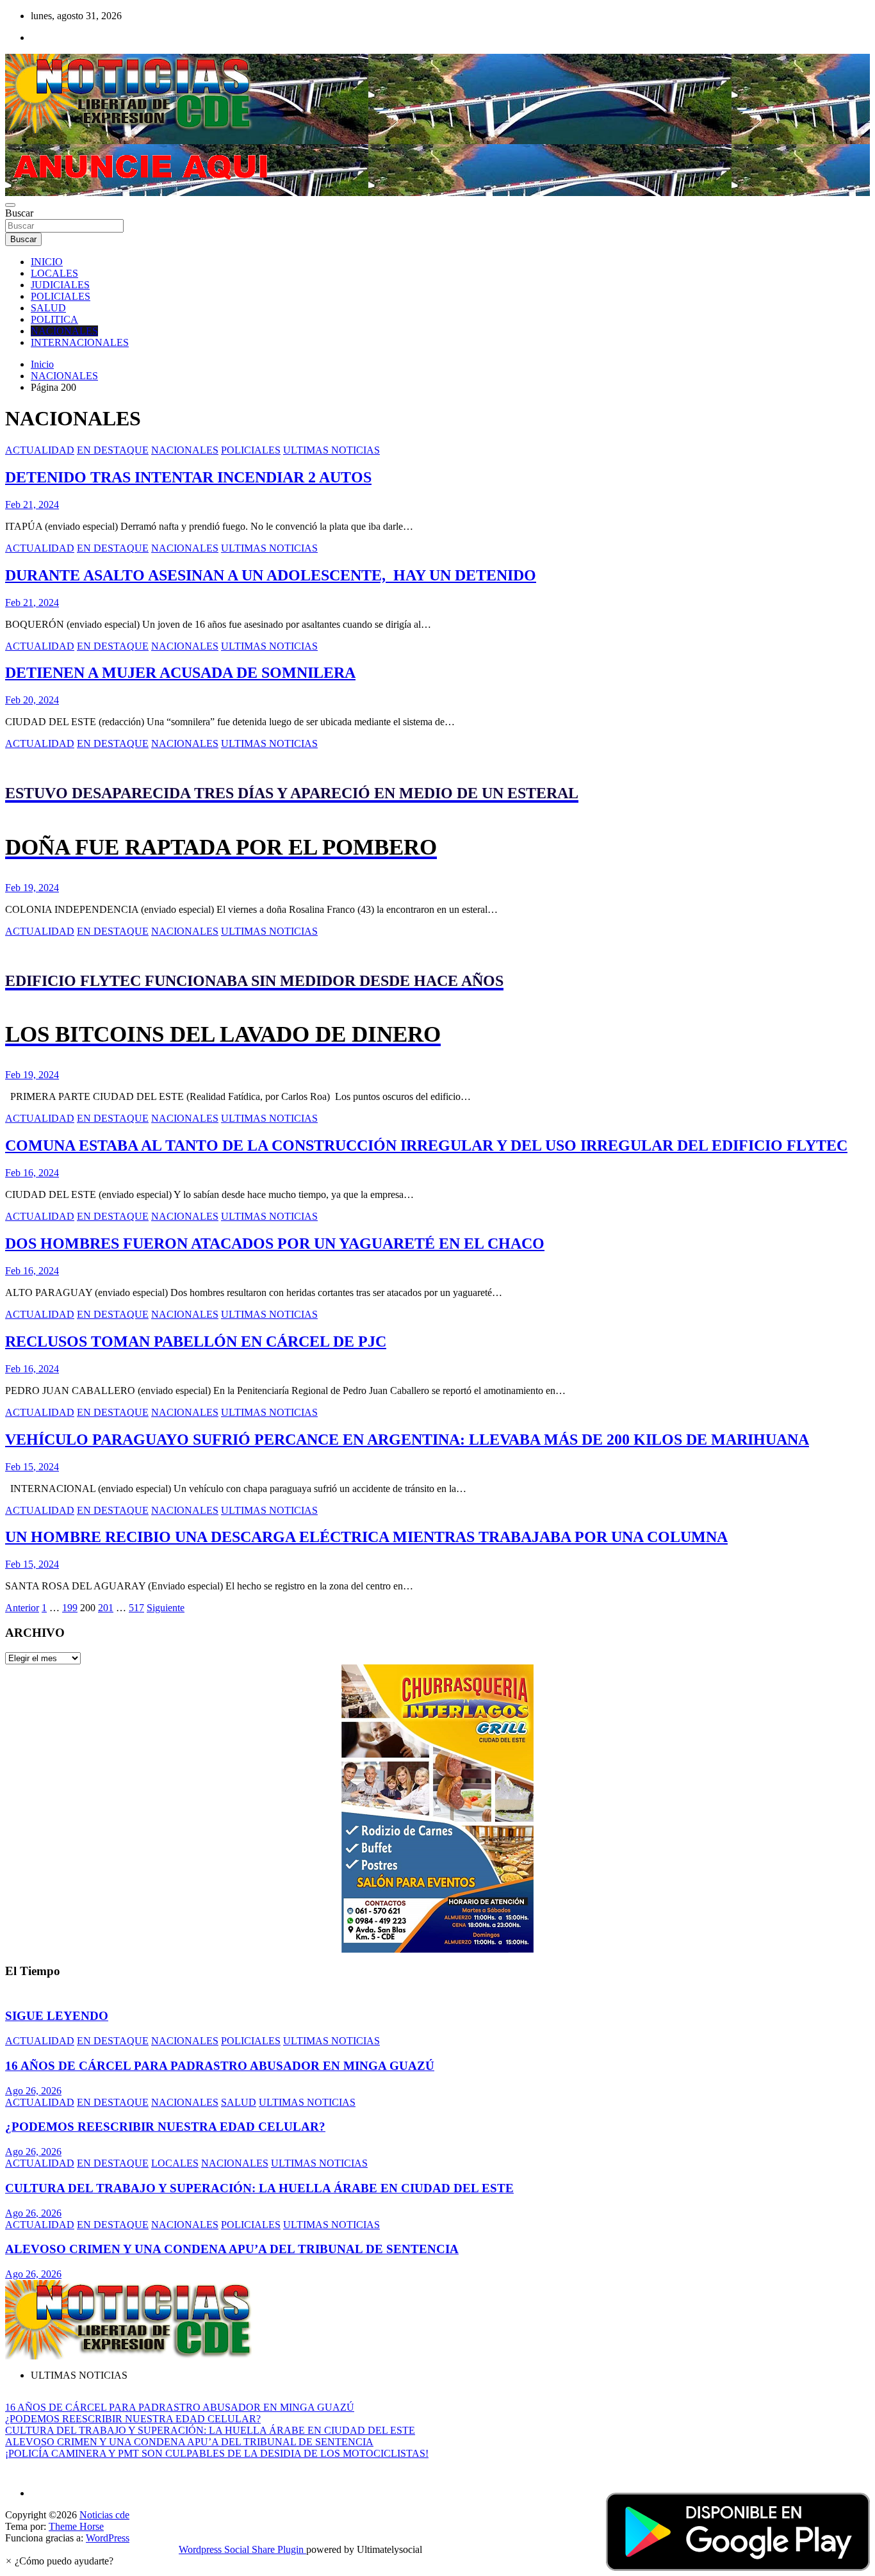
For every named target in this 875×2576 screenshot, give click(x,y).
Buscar (19, 213)
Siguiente (166, 1608)
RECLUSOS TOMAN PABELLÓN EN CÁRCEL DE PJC (196, 1341)
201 (106, 1608)
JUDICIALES (60, 285)
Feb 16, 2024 (32, 1173)
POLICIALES (61, 296)
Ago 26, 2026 (33, 2091)
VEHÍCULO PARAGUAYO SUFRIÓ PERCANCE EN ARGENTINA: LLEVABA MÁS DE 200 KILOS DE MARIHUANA (407, 1440)
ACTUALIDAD (40, 450)
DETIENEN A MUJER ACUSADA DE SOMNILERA (180, 673)
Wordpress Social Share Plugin (242, 2549)
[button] (59, 2561)
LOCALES (54, 273)
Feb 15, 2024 (32, 1467)
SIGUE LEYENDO (57, 2016)
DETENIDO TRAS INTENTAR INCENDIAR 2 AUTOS (188, 477)
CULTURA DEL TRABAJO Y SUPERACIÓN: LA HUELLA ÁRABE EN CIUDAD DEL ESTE (259, 2188)
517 (136, 1608)
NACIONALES (64, 331)
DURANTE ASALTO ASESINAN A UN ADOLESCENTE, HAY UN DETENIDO (271, 575)
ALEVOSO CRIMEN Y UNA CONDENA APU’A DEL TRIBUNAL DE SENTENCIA (232, 2249)
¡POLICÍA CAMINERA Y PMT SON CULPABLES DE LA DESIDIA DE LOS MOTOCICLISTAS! (217, 2453)
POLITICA (54, 319)
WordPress (108, 2538)
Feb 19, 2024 (32, 888)
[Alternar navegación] (10, 205)
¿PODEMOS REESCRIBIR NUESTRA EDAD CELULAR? (165, 2127)
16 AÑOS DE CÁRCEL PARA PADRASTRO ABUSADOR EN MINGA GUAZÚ (220, 2066)
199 (70, 1608)
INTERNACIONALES (80, 342)
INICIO (47, 262)
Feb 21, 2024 (32, 505)
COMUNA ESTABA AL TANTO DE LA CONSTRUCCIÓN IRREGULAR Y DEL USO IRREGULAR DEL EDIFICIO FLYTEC (426, 1145)
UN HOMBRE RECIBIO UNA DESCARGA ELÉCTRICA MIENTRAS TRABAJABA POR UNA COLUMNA (366, 1537)
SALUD (48, 308)
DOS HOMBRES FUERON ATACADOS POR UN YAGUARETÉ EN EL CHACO (275, 1243)
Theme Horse (76, 2526)
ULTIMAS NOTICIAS (331, 450)
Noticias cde (104, 2515)
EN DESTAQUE (113, 450)
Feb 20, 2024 (32, 700)
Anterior (22, 1608)
